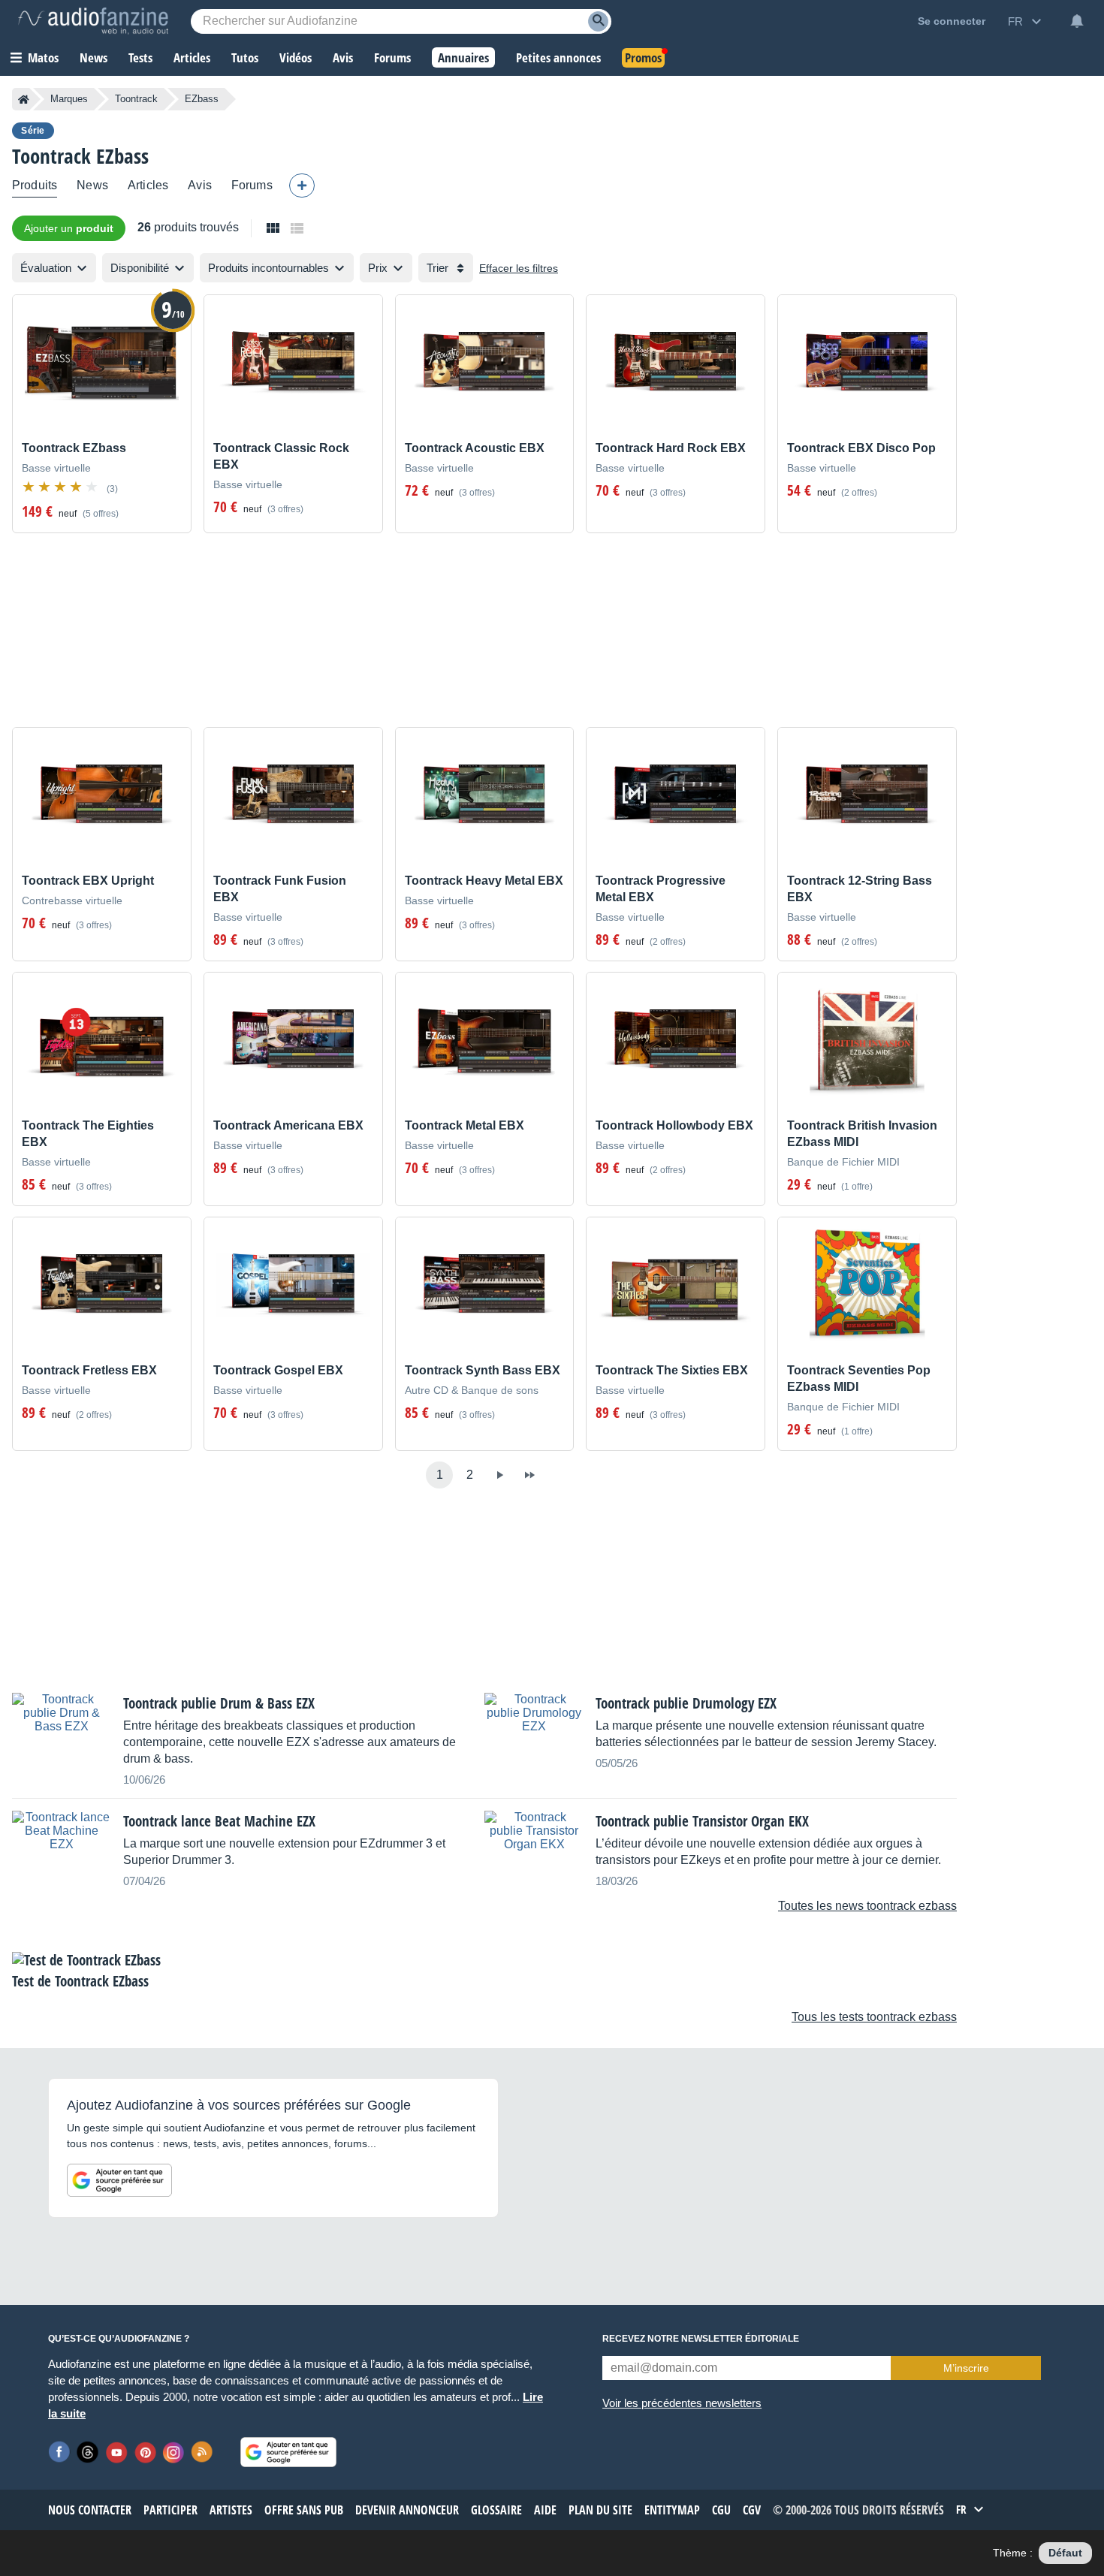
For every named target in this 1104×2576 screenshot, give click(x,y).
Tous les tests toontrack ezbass (874, 2017)
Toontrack (136, 99)
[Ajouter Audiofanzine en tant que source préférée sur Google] (119, 2180)
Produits (35, 185)
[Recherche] (598, 21)
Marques (69, 99)
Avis (200, 185)
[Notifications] (1077, 21)
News (92, 185)
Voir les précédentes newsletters (682, 2403)
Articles (148, 185)
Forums (252, 185)
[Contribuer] (302, 186)
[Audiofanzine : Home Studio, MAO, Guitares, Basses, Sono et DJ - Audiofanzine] (93, 21)
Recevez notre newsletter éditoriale (701, 2339)
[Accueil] (24, 99)
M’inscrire (966, 2368)
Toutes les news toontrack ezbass (867, 1906)
